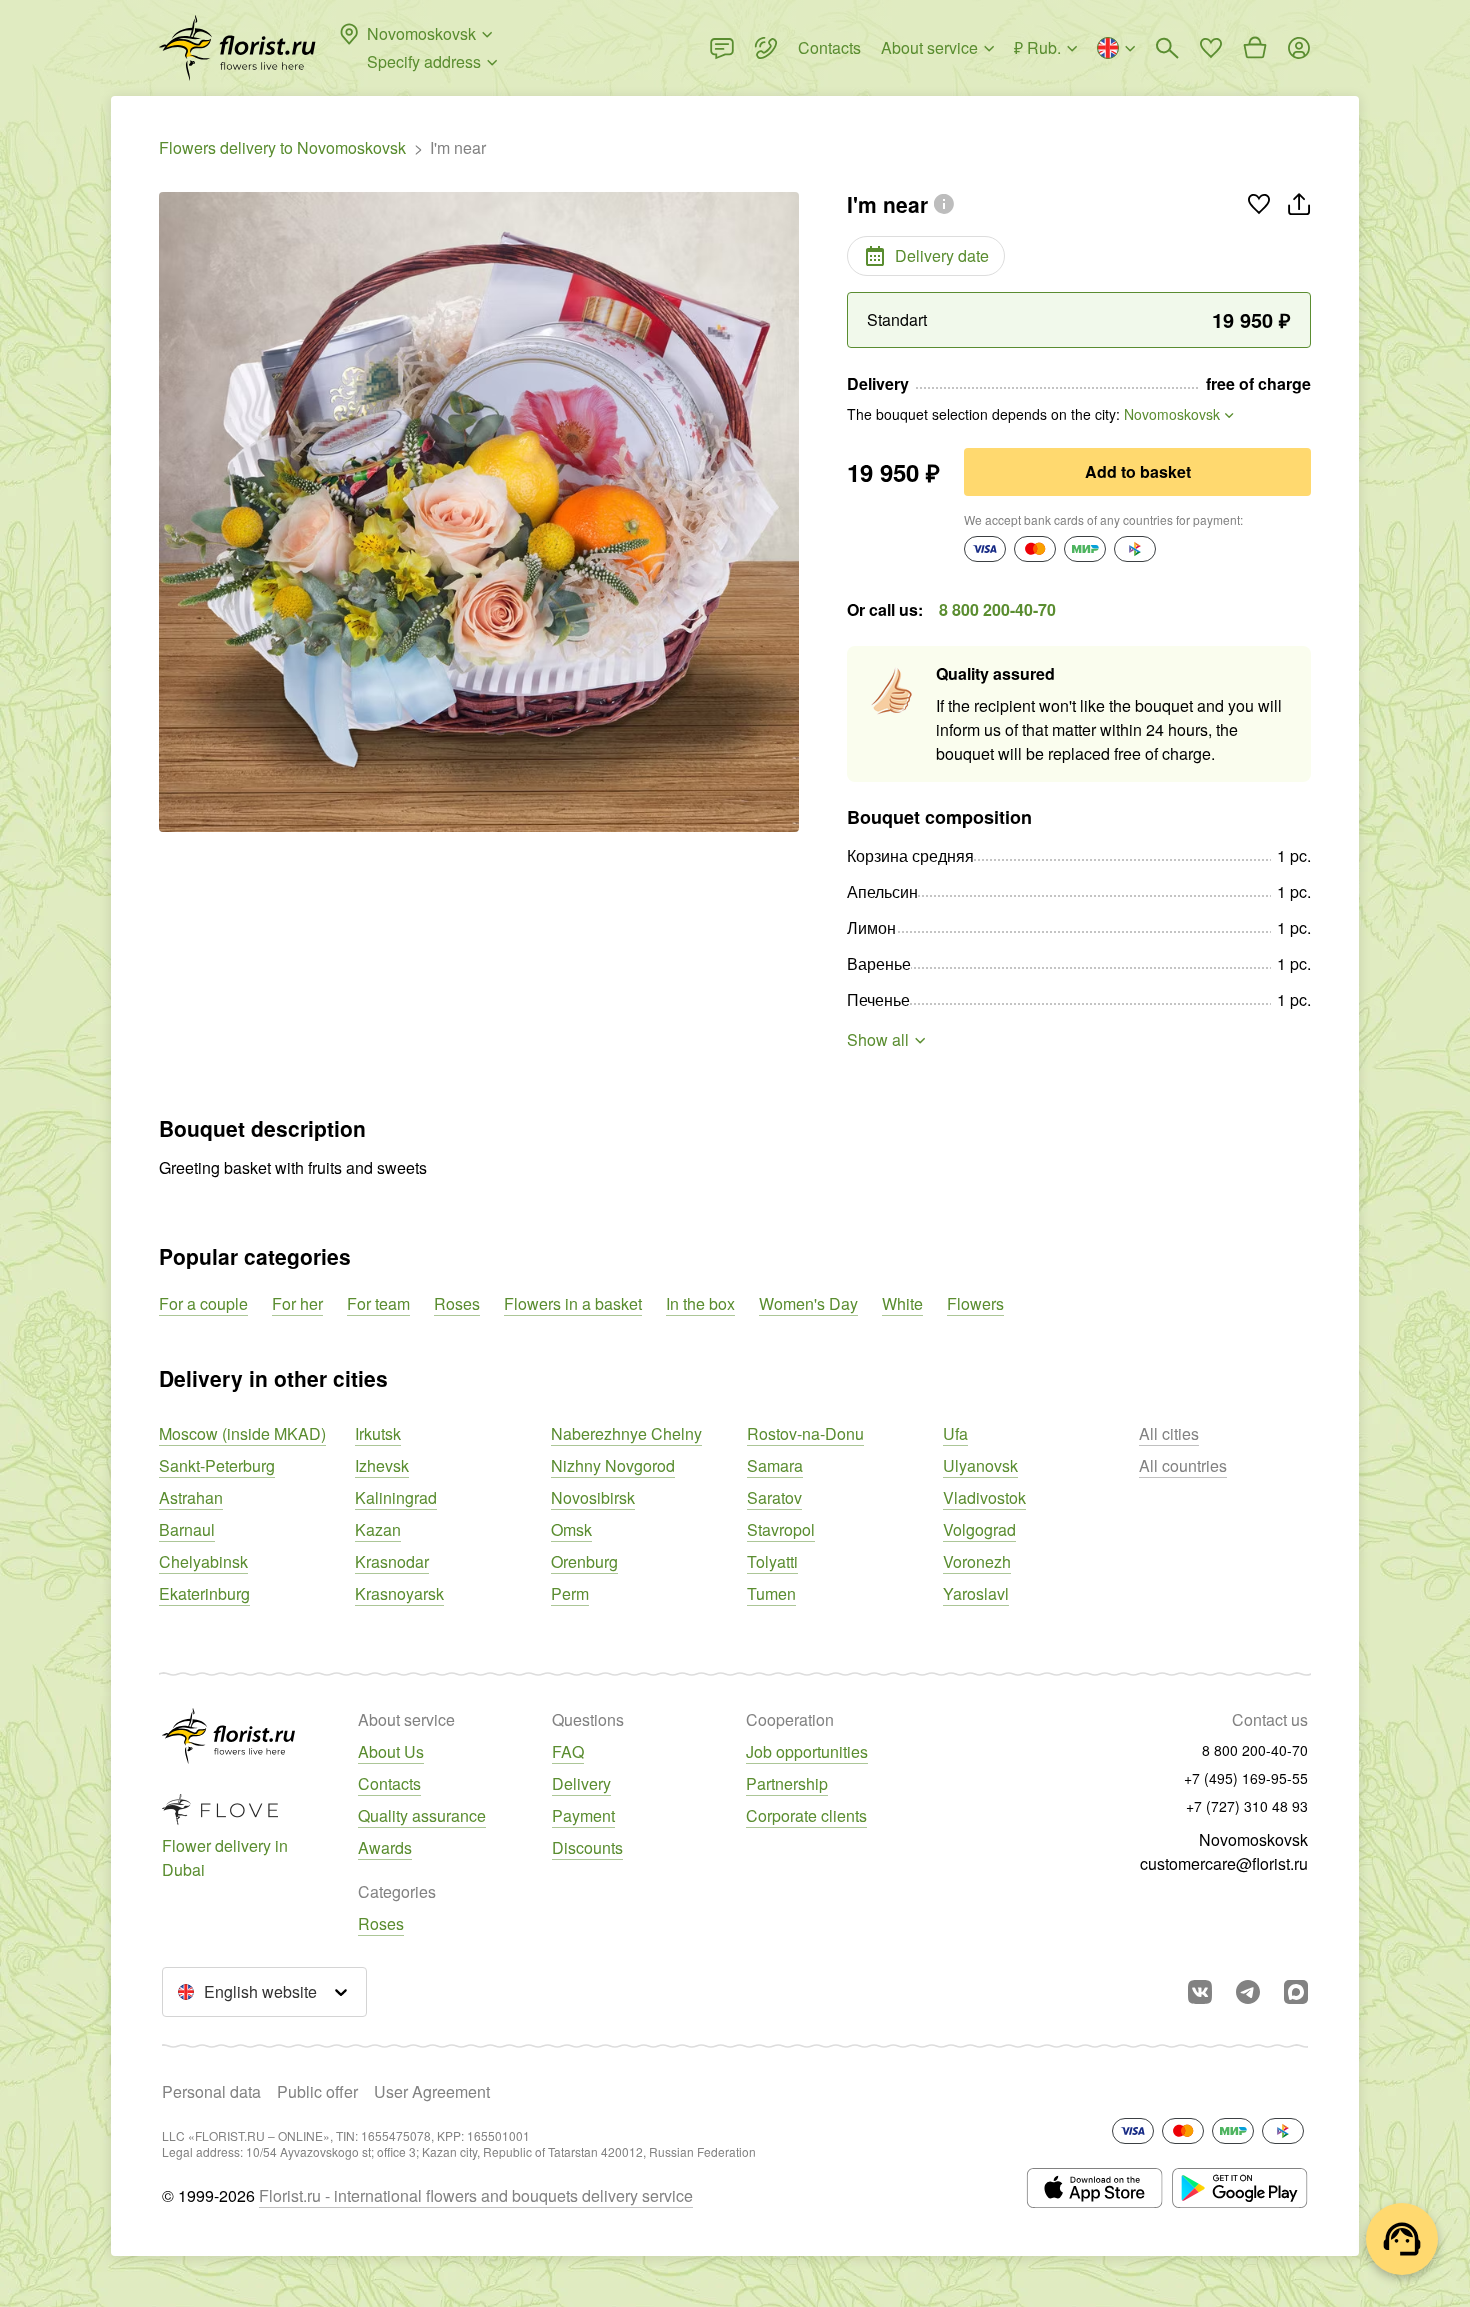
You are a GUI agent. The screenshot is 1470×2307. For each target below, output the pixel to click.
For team (378, 1303)
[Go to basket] (1255, 48)
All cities (1169, 1433)
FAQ (568, 1751)
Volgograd (979, 1529)
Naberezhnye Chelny (626, 1433)
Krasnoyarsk (399, 1593)
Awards (385, 1847)
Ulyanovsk (980, 1465)
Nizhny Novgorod (613, 1465)
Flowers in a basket (573, 1303)
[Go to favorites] (1211, 48)
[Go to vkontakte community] (1200, 1992)
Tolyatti (772, 1561)
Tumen (771, 1593)
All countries (1183, 1465)
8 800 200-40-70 (997, 609)
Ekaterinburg (204, 1593)
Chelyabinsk (203, 1561)
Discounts (587, 1847)
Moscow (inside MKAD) (242, 1433)
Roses (457, 1303)
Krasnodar (392, 1561)
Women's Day (808, 1303)
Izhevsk (382, 1465)
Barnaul (187, 1529)
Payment (583, 1815)
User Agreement (432, 2091)
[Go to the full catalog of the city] (237, 48)
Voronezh (977, 1561)
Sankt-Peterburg (217, 1465)
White (902, 1303)
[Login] (1299, 48)
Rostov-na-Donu (805, 1433)
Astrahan (191, 1497)
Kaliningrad (396, 1497)
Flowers (975, 1303)
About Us (391, 1751)
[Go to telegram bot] (1248, 1992)
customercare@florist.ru (1224, 1863)
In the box (700, 1303)
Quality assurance (422, 1815)
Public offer (317, 2091)
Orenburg (584, 1561)
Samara (775, 1465)
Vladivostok (984, 1497)
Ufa (955, 1433)
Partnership (787, 1783)
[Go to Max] (1296, 1992)
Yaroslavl (976, 1593)
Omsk (571, 1529)
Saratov (774, 1497)
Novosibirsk (593, 1497)
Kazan (378, 1529)
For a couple (203, 1303)
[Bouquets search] (1167, 48)
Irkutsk (378, 1433)
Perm (570, 1593)
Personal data (211, 2091)
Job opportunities (807, 1751)
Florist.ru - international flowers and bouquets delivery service (476, 2195)
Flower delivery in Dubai (225, 1857)
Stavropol (781, 1529)
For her (297, 1303)
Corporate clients (806, 1815)
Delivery (581, 1783)
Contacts (389, 1783)
